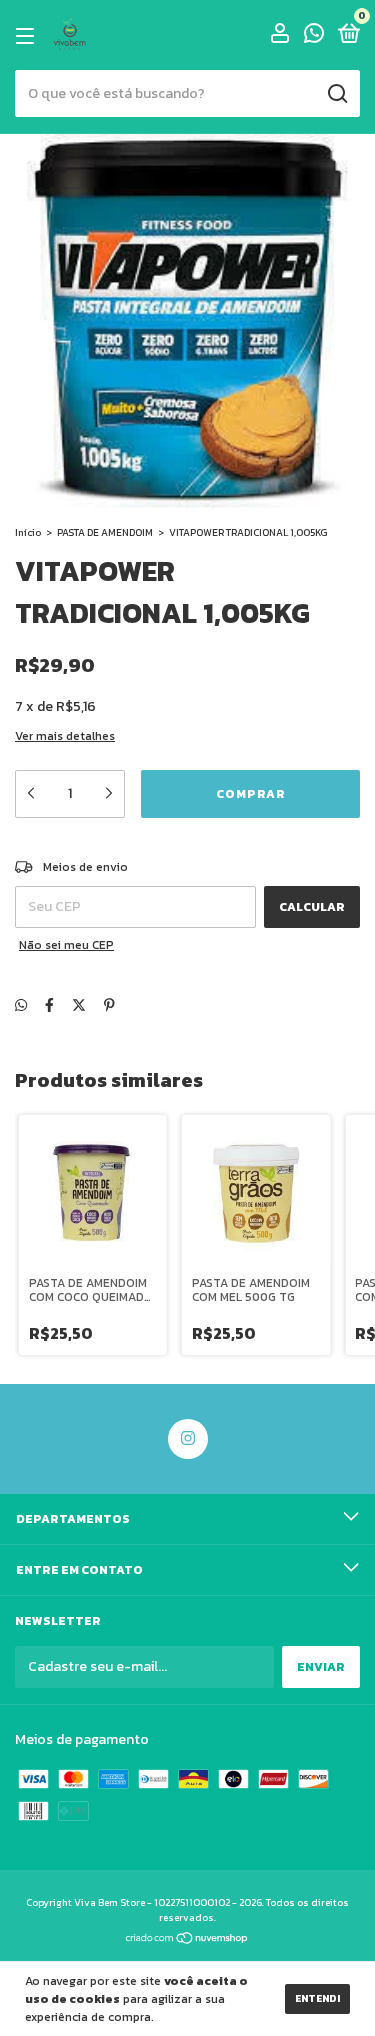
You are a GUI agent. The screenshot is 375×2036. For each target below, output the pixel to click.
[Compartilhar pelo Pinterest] (109, 1005)
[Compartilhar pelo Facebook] (49, 1005)
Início (28, 532)
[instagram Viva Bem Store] (188, 1439)
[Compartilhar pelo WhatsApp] (21, 1005)
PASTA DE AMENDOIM (105, 532)
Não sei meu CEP (66, 945)
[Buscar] (336, 94)
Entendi (317, 1998)
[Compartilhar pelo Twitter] (79, 1005)
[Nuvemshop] (187, 1940)
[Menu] (28, 36)
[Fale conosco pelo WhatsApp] (314, 37)
